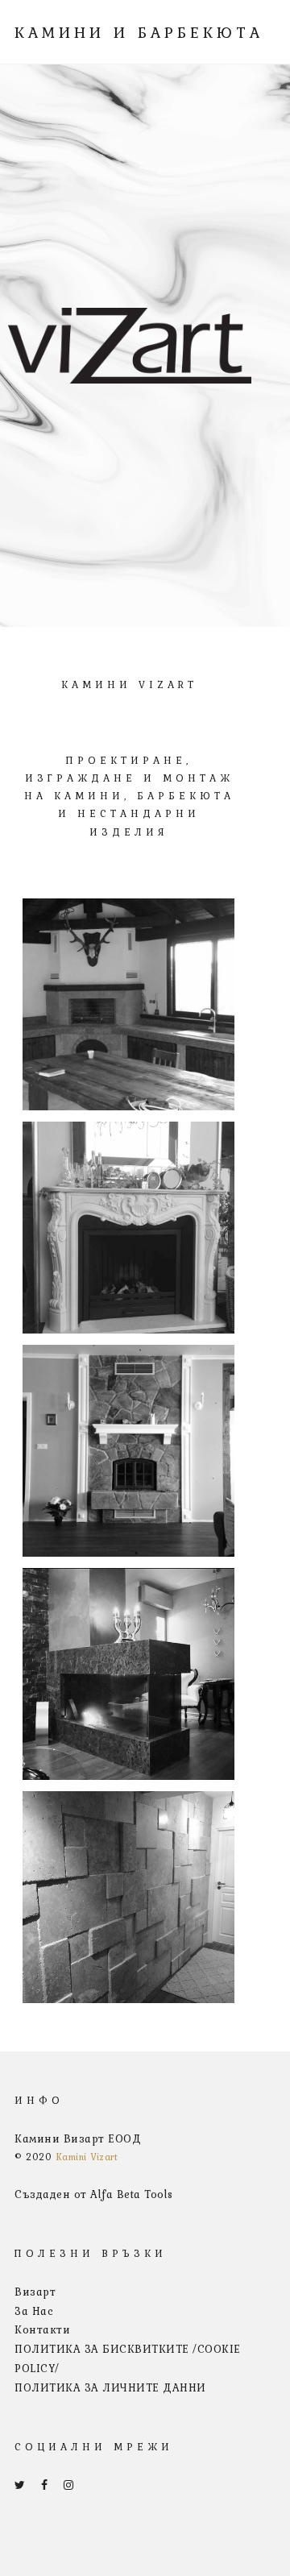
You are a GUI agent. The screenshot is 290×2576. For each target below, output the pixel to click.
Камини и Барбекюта (139, 32)
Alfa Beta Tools (132, 2194)
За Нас (34, 2311)
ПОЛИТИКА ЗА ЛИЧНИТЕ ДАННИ (110, 2387)
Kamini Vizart (87, 2157)
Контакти (42, 2329)
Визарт (35, 2292)
